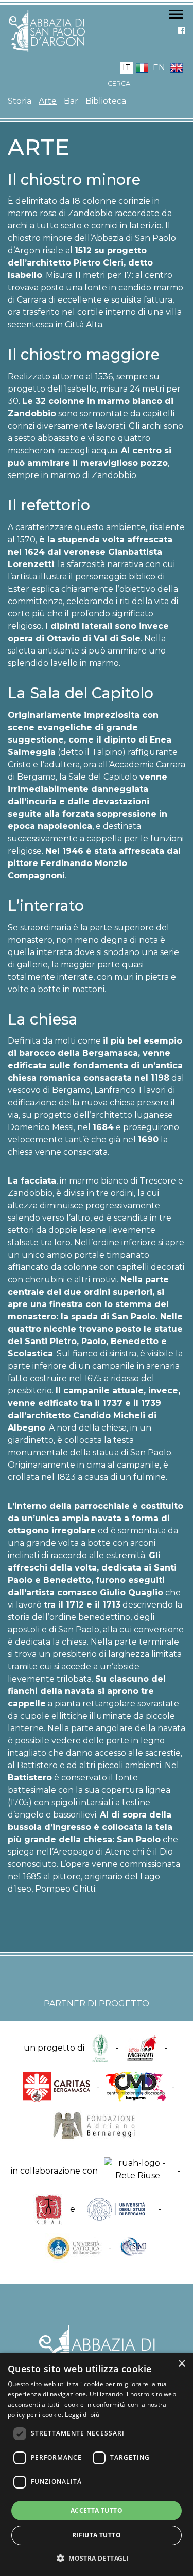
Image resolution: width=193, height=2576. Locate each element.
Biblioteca (106, 101)
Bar (71, 101)
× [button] (181, 2364)
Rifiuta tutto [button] (97, 2535)
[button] (97, 2558)
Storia (20, 101)
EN (159, 68)
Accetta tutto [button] (97, 2510)
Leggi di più (82, 2415)
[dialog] (97, 2464)
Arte (48, 101)
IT (127, 68)
